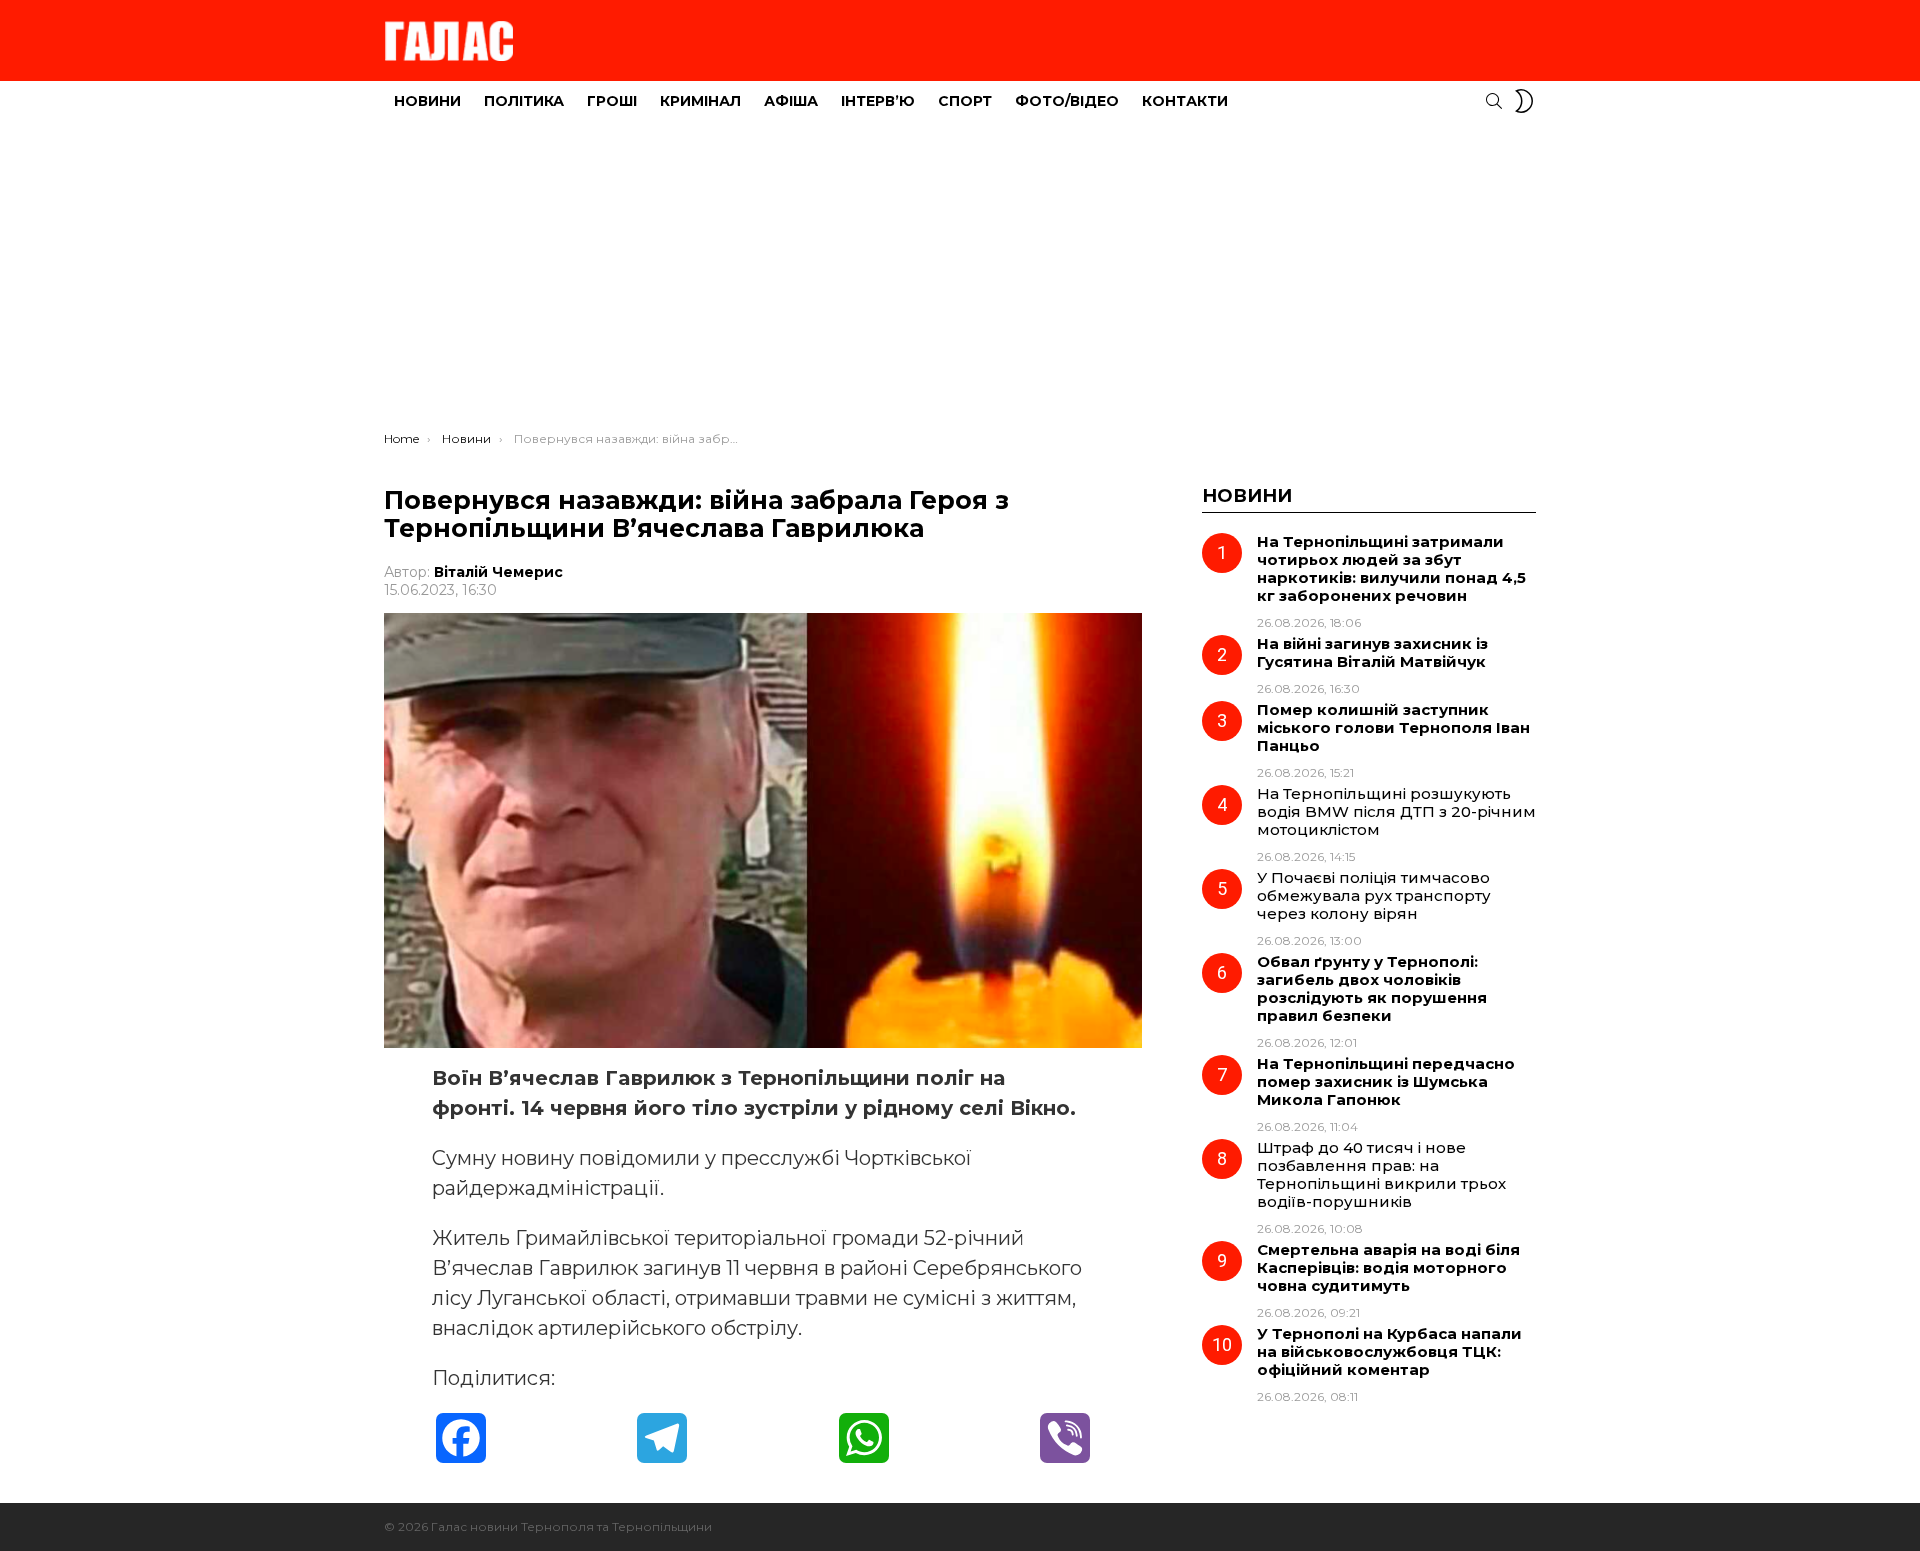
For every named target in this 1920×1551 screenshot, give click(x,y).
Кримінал (700, 101)
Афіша (791, 101)
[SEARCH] (1494, 101)
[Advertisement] (960, 281)
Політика (524, 101)
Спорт (965, 101)
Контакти (1185, 101)
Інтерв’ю (878, 101)
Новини (427, 101)
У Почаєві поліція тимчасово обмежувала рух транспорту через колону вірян (1374, 895)
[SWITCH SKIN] (1524, 101)
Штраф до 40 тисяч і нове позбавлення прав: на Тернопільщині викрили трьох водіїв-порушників (1381, 1174)
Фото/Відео (1067, 101)
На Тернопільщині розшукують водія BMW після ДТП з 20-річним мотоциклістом (1396, 811)
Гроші (612, 101)
